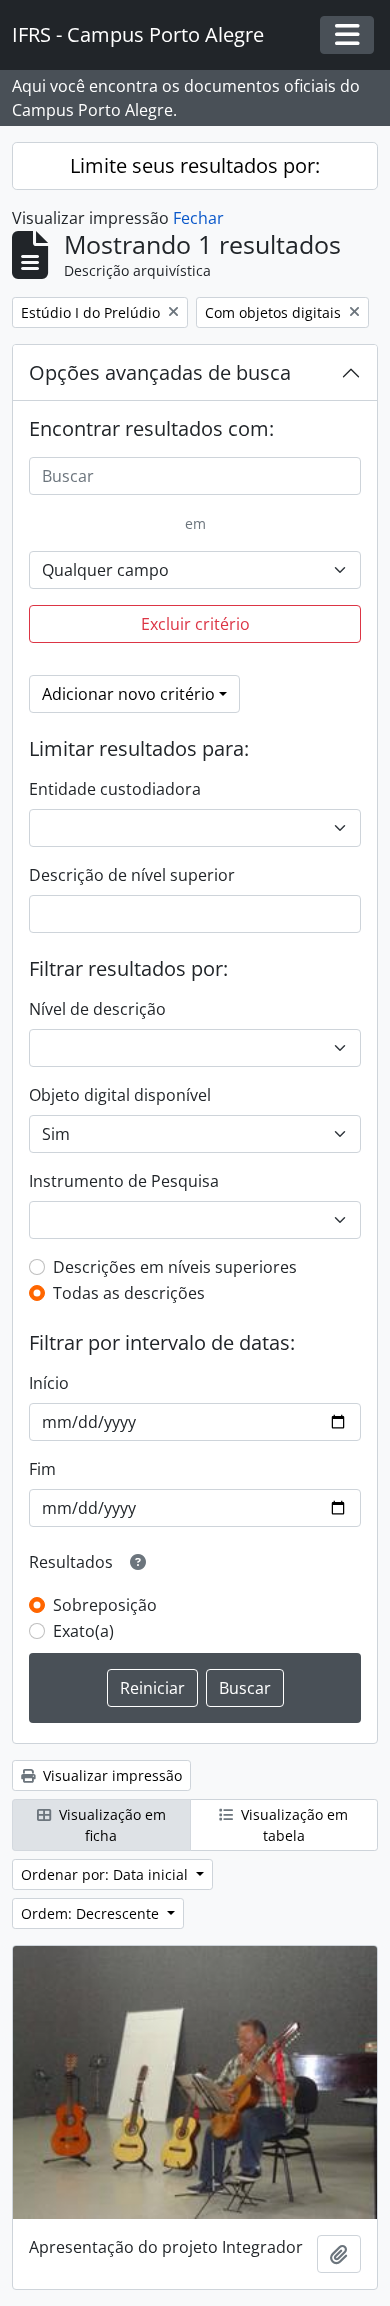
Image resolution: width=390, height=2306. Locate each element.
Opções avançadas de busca (160, 372)
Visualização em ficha (110, 1825)
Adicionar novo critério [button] (128, 694)
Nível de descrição (97, 1009)
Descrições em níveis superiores (175, 1267)
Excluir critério (195, 624)
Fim (42, 1469)
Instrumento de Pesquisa (124, 1181)
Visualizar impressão (110, 1775)
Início (49, 1383)
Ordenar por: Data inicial (106, 1874)
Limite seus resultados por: (195, 165)
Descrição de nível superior (132, 875)
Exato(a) (83, 1631)
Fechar (198, 218)
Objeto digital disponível (120, 1095)
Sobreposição (105, 1605)
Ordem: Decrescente (92, 1913)
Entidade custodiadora (115, 789)
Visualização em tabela (292, 1825)
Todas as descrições (129, 1293)
